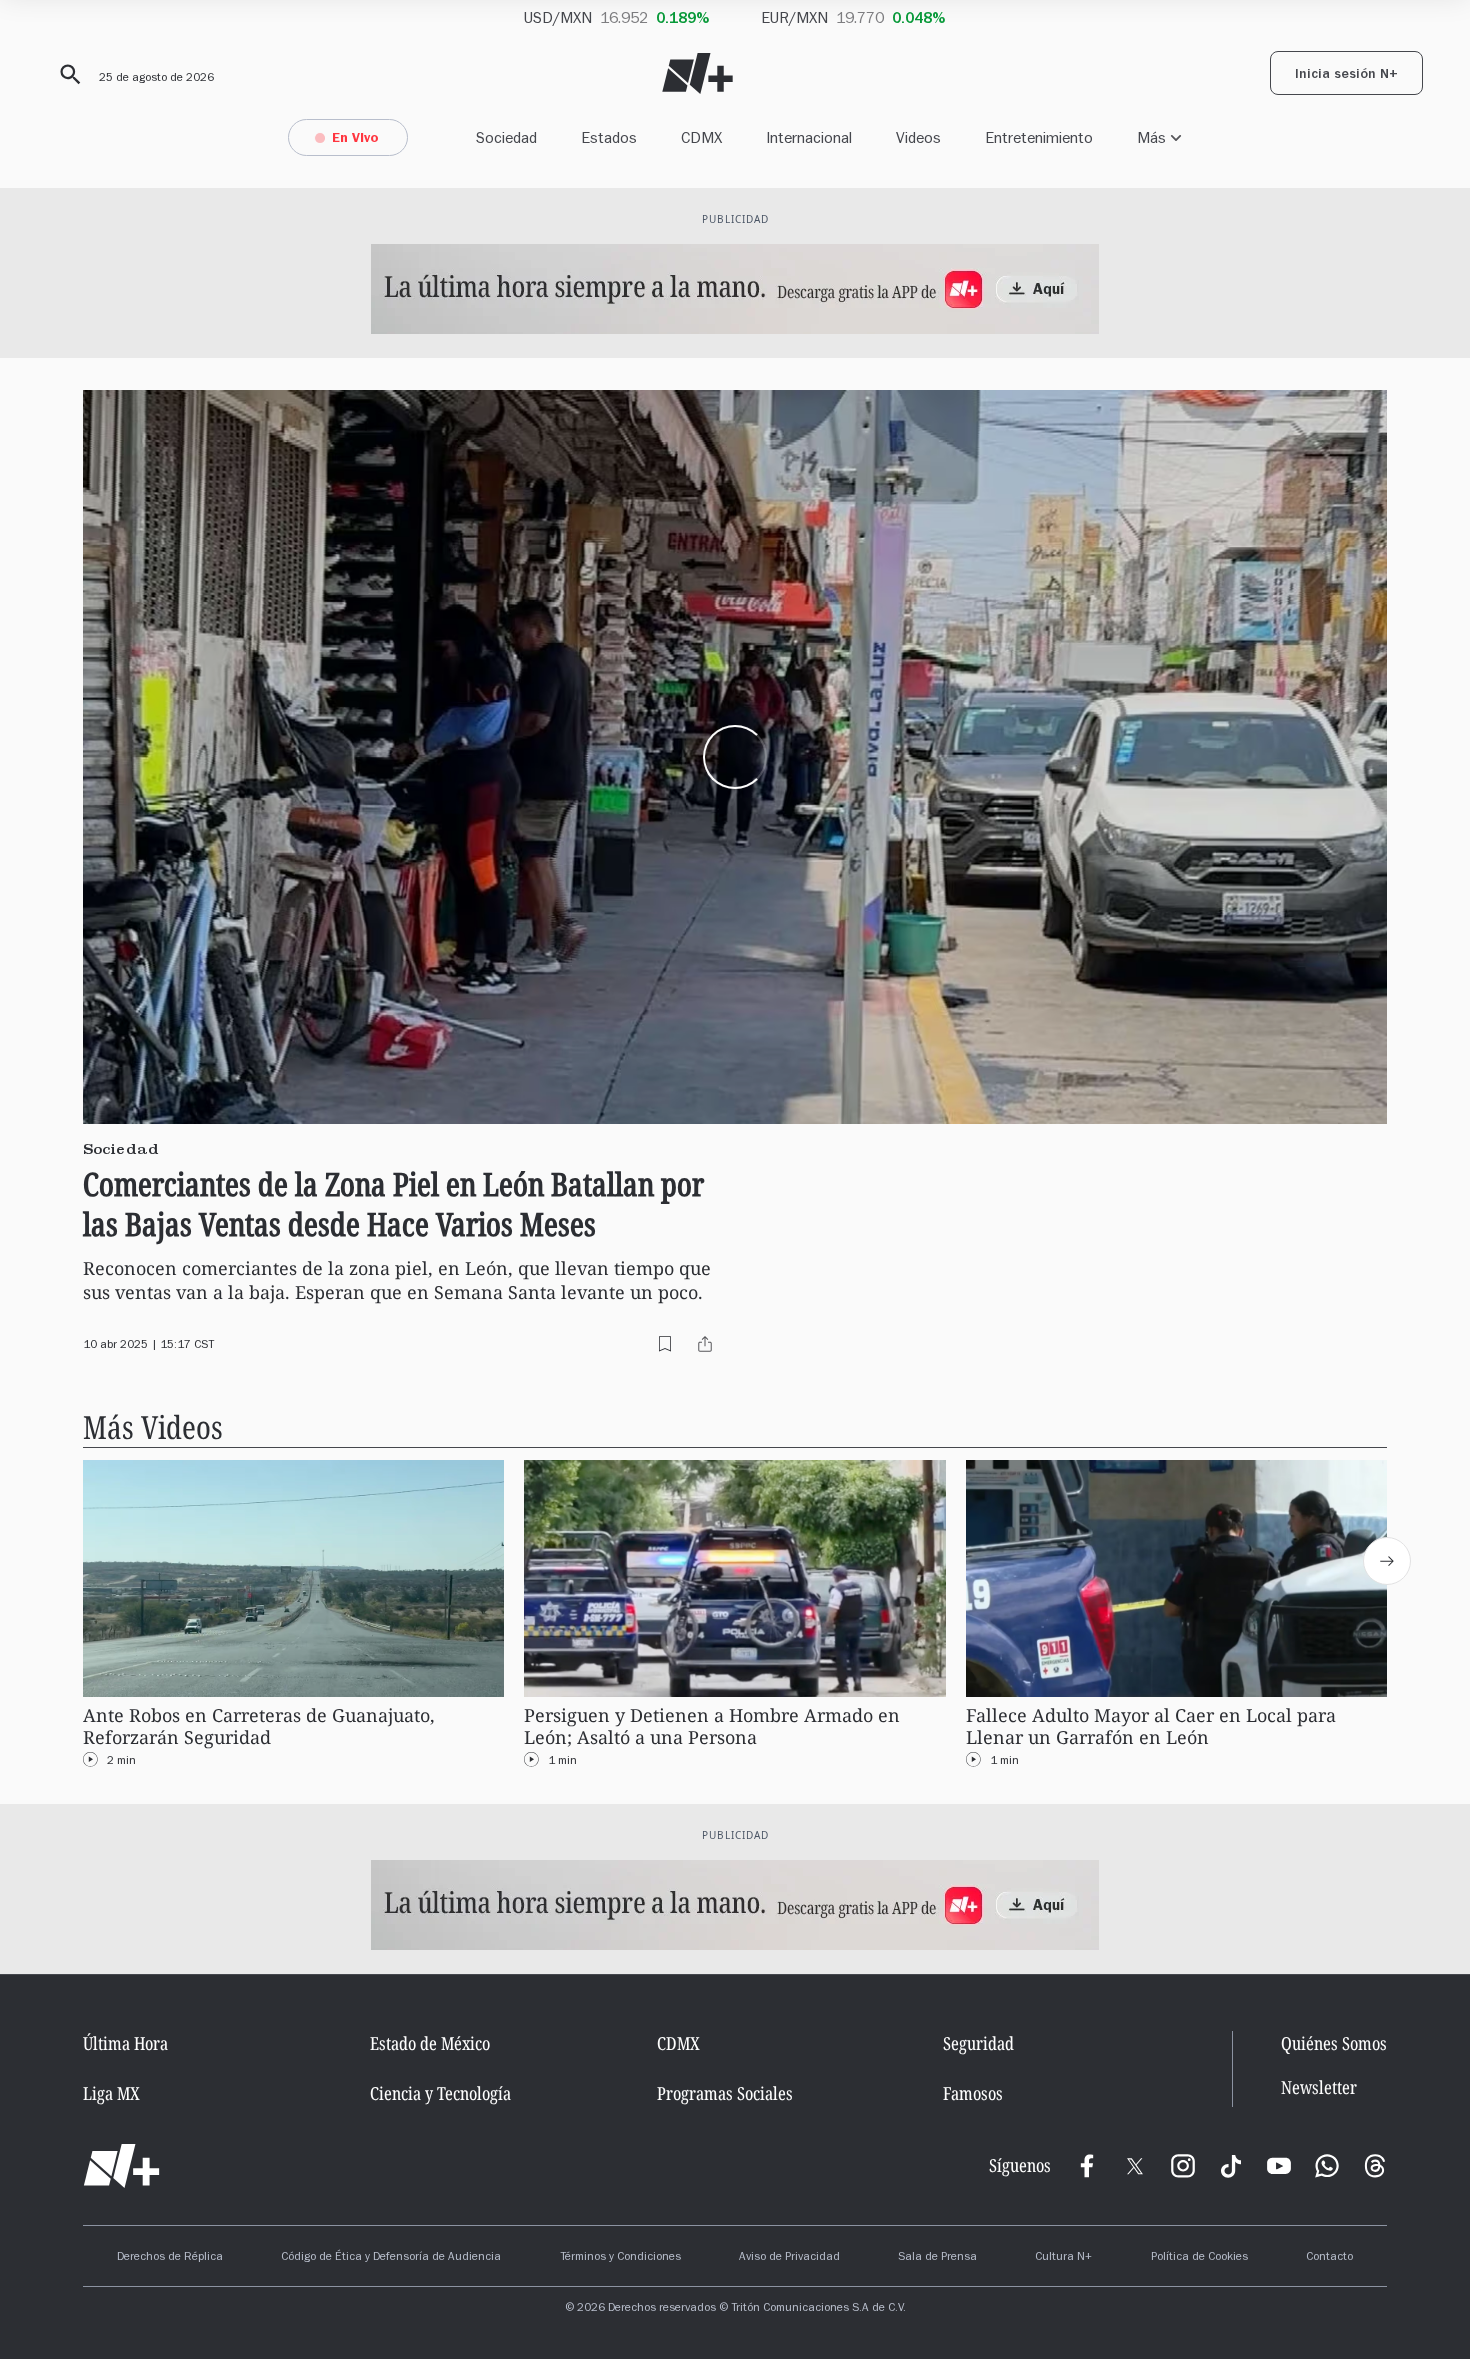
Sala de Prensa (937, 2258)
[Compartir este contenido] (705, 1344)
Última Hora (125, 2043)
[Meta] (1087, 2166)
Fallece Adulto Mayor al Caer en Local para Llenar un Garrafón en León (1151, 1726)
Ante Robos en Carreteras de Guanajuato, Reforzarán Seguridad (259, 1726)
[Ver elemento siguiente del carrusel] (1387, 1561)
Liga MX (111, 2093)
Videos (918, 137)
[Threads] (1375, 2166)
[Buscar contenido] (67, 75)
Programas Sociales (725, 2093)
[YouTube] (1279, 2166)
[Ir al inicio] (121, 2166)
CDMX (701, 137)
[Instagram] (1183, 2166)
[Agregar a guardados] (665, 1344)
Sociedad (506, 137)
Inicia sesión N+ (1346, 76)
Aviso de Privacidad (789, 2258)
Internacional (809, 137)
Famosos (973, 2093)
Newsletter (1319, 2087)
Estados (609, 137)
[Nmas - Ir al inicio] (697, 73)
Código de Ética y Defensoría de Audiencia (391, 2258)
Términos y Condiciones (620, 2258)
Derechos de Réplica (170, 2258)
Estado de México (430, 2043)
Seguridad (978, 2043)
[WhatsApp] (1327, 2166)
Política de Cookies (1199, 2258)
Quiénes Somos (1334, 2043)
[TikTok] (1231, 2166)
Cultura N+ (1063, 2258)
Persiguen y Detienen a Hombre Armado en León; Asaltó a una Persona (712, 1726)
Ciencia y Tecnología (440, 2093)
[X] (1135, 2166)
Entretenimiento (1039, 137)
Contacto (1329, 2258)
